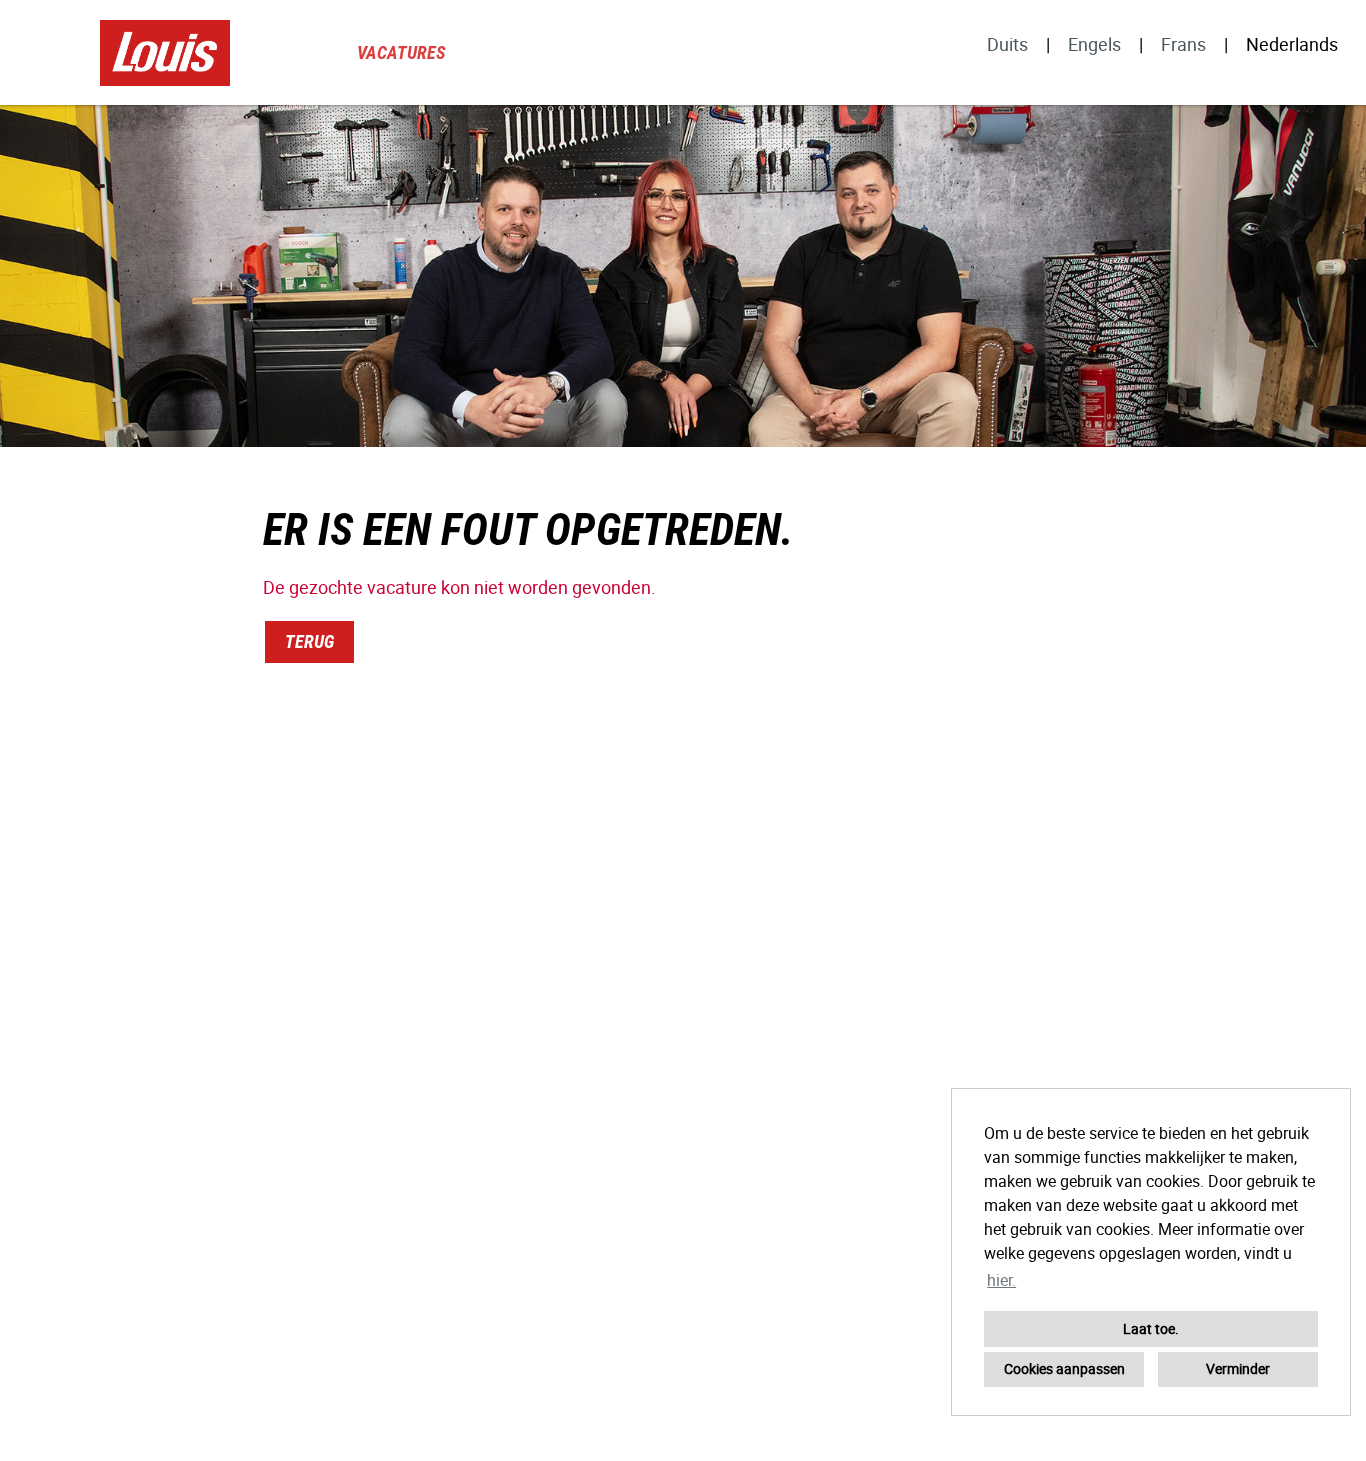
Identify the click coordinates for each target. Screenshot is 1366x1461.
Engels (1094, 44)
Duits (1007, 44)
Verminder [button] (1238, 1368)
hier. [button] (1001, 1280)
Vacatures (401, 52)
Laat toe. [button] (1151, 1328)
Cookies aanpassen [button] (1064, 1368)
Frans (1183, 44)
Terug (309, 641)
